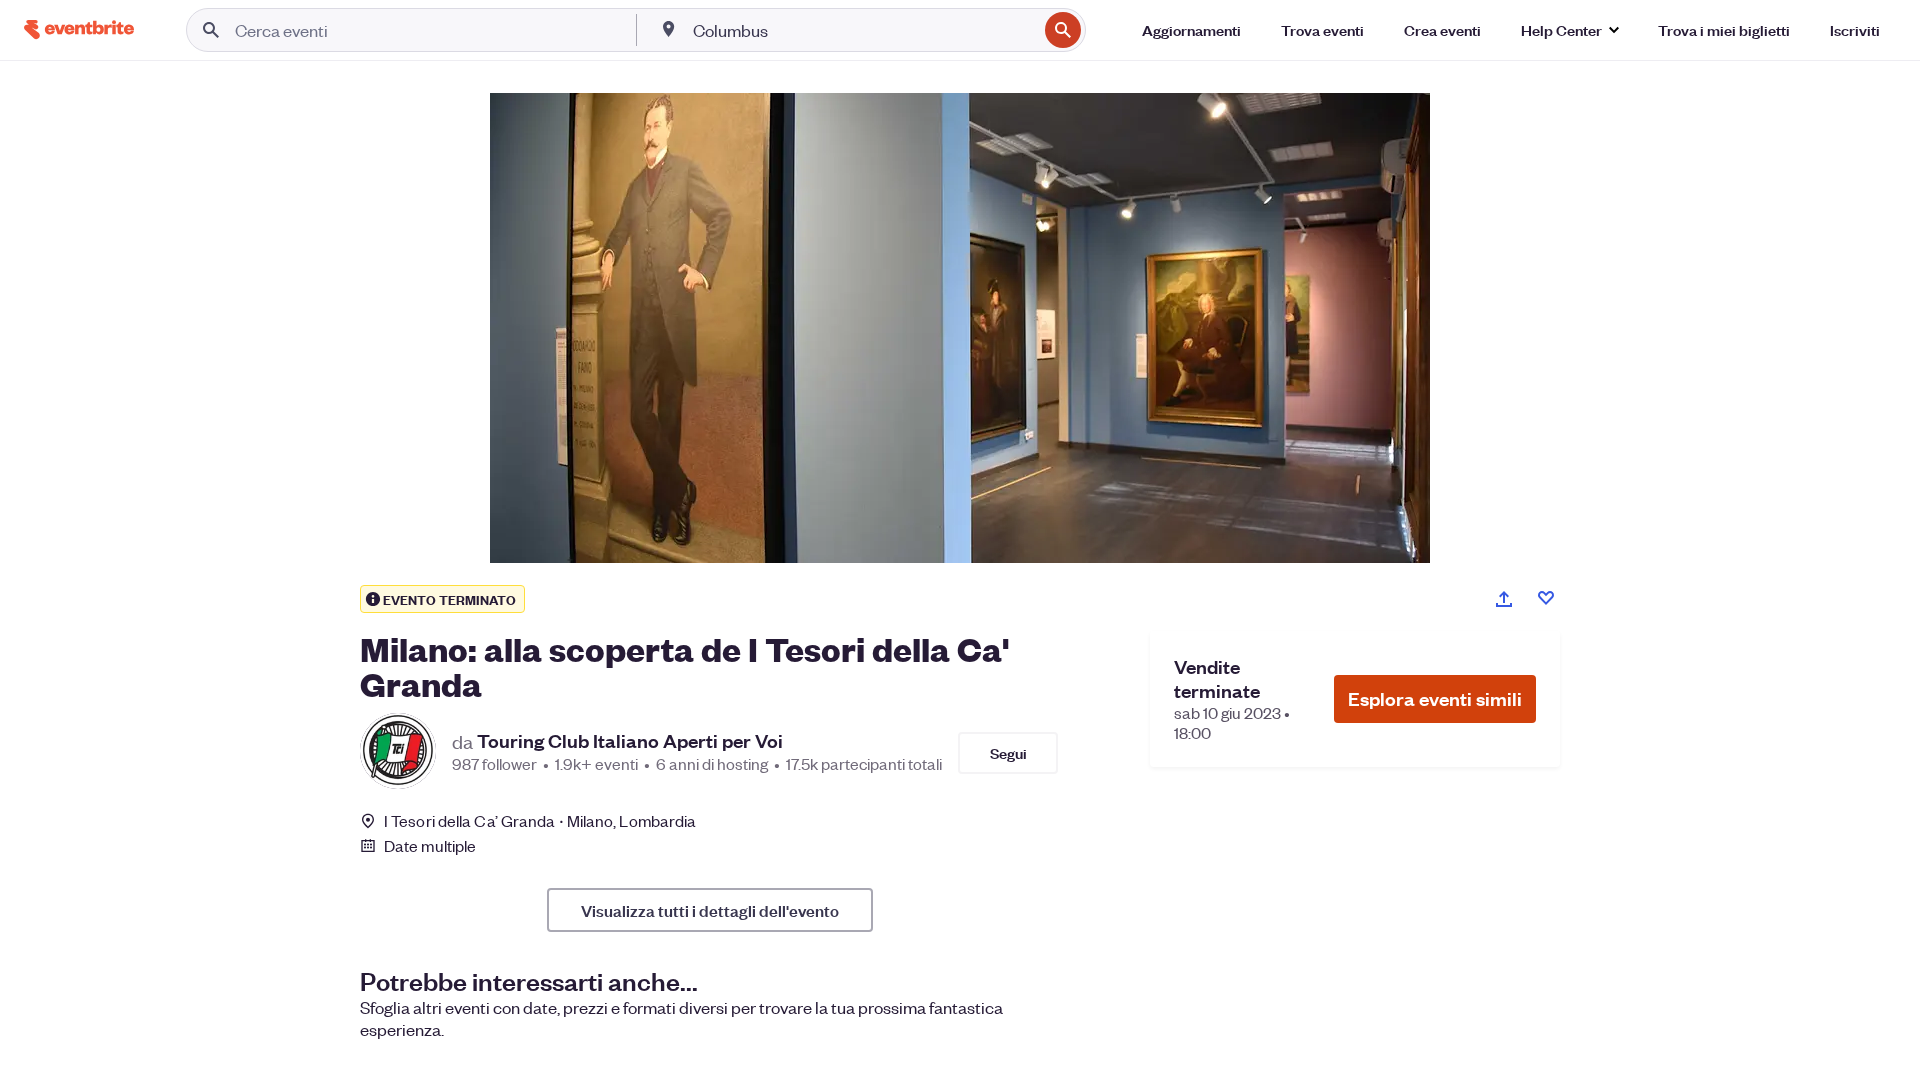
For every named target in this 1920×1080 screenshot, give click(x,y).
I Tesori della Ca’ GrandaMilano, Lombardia (540, 820)
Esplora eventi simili (1435, 698)
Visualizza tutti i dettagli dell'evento (710, 910)
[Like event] (1546, 598)
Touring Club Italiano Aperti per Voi (630, 741)
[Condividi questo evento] (1504, 599)
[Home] (79, 29)
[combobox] (863, 30)
